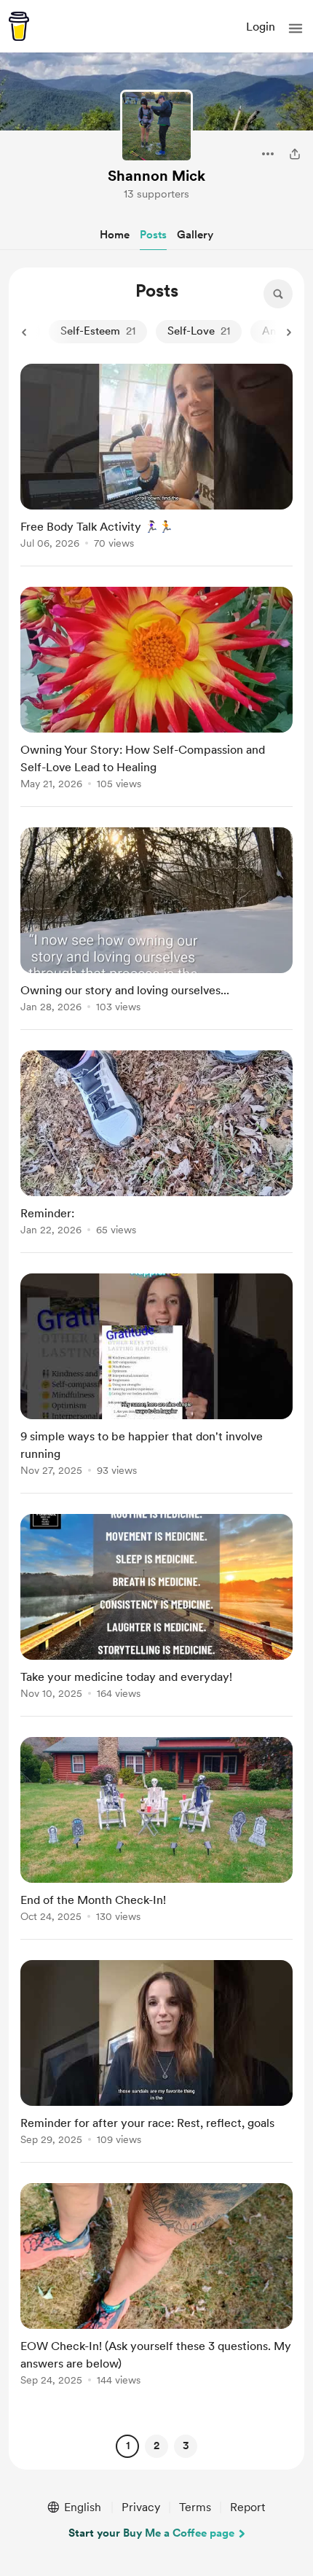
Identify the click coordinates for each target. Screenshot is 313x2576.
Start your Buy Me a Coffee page (151, 2533)
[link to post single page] (156, 459)
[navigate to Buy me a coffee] (19, 26)
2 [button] (156, 2446)
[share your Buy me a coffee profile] (295, 154)
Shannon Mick (156, 176)
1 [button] (128, 2446)
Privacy (141, 2507)
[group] (156, 465)
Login (261, 27)
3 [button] (186, 2446)
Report (247, 2507)
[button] (296, 28)
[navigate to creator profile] (156, 126)
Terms (195, 2507)
